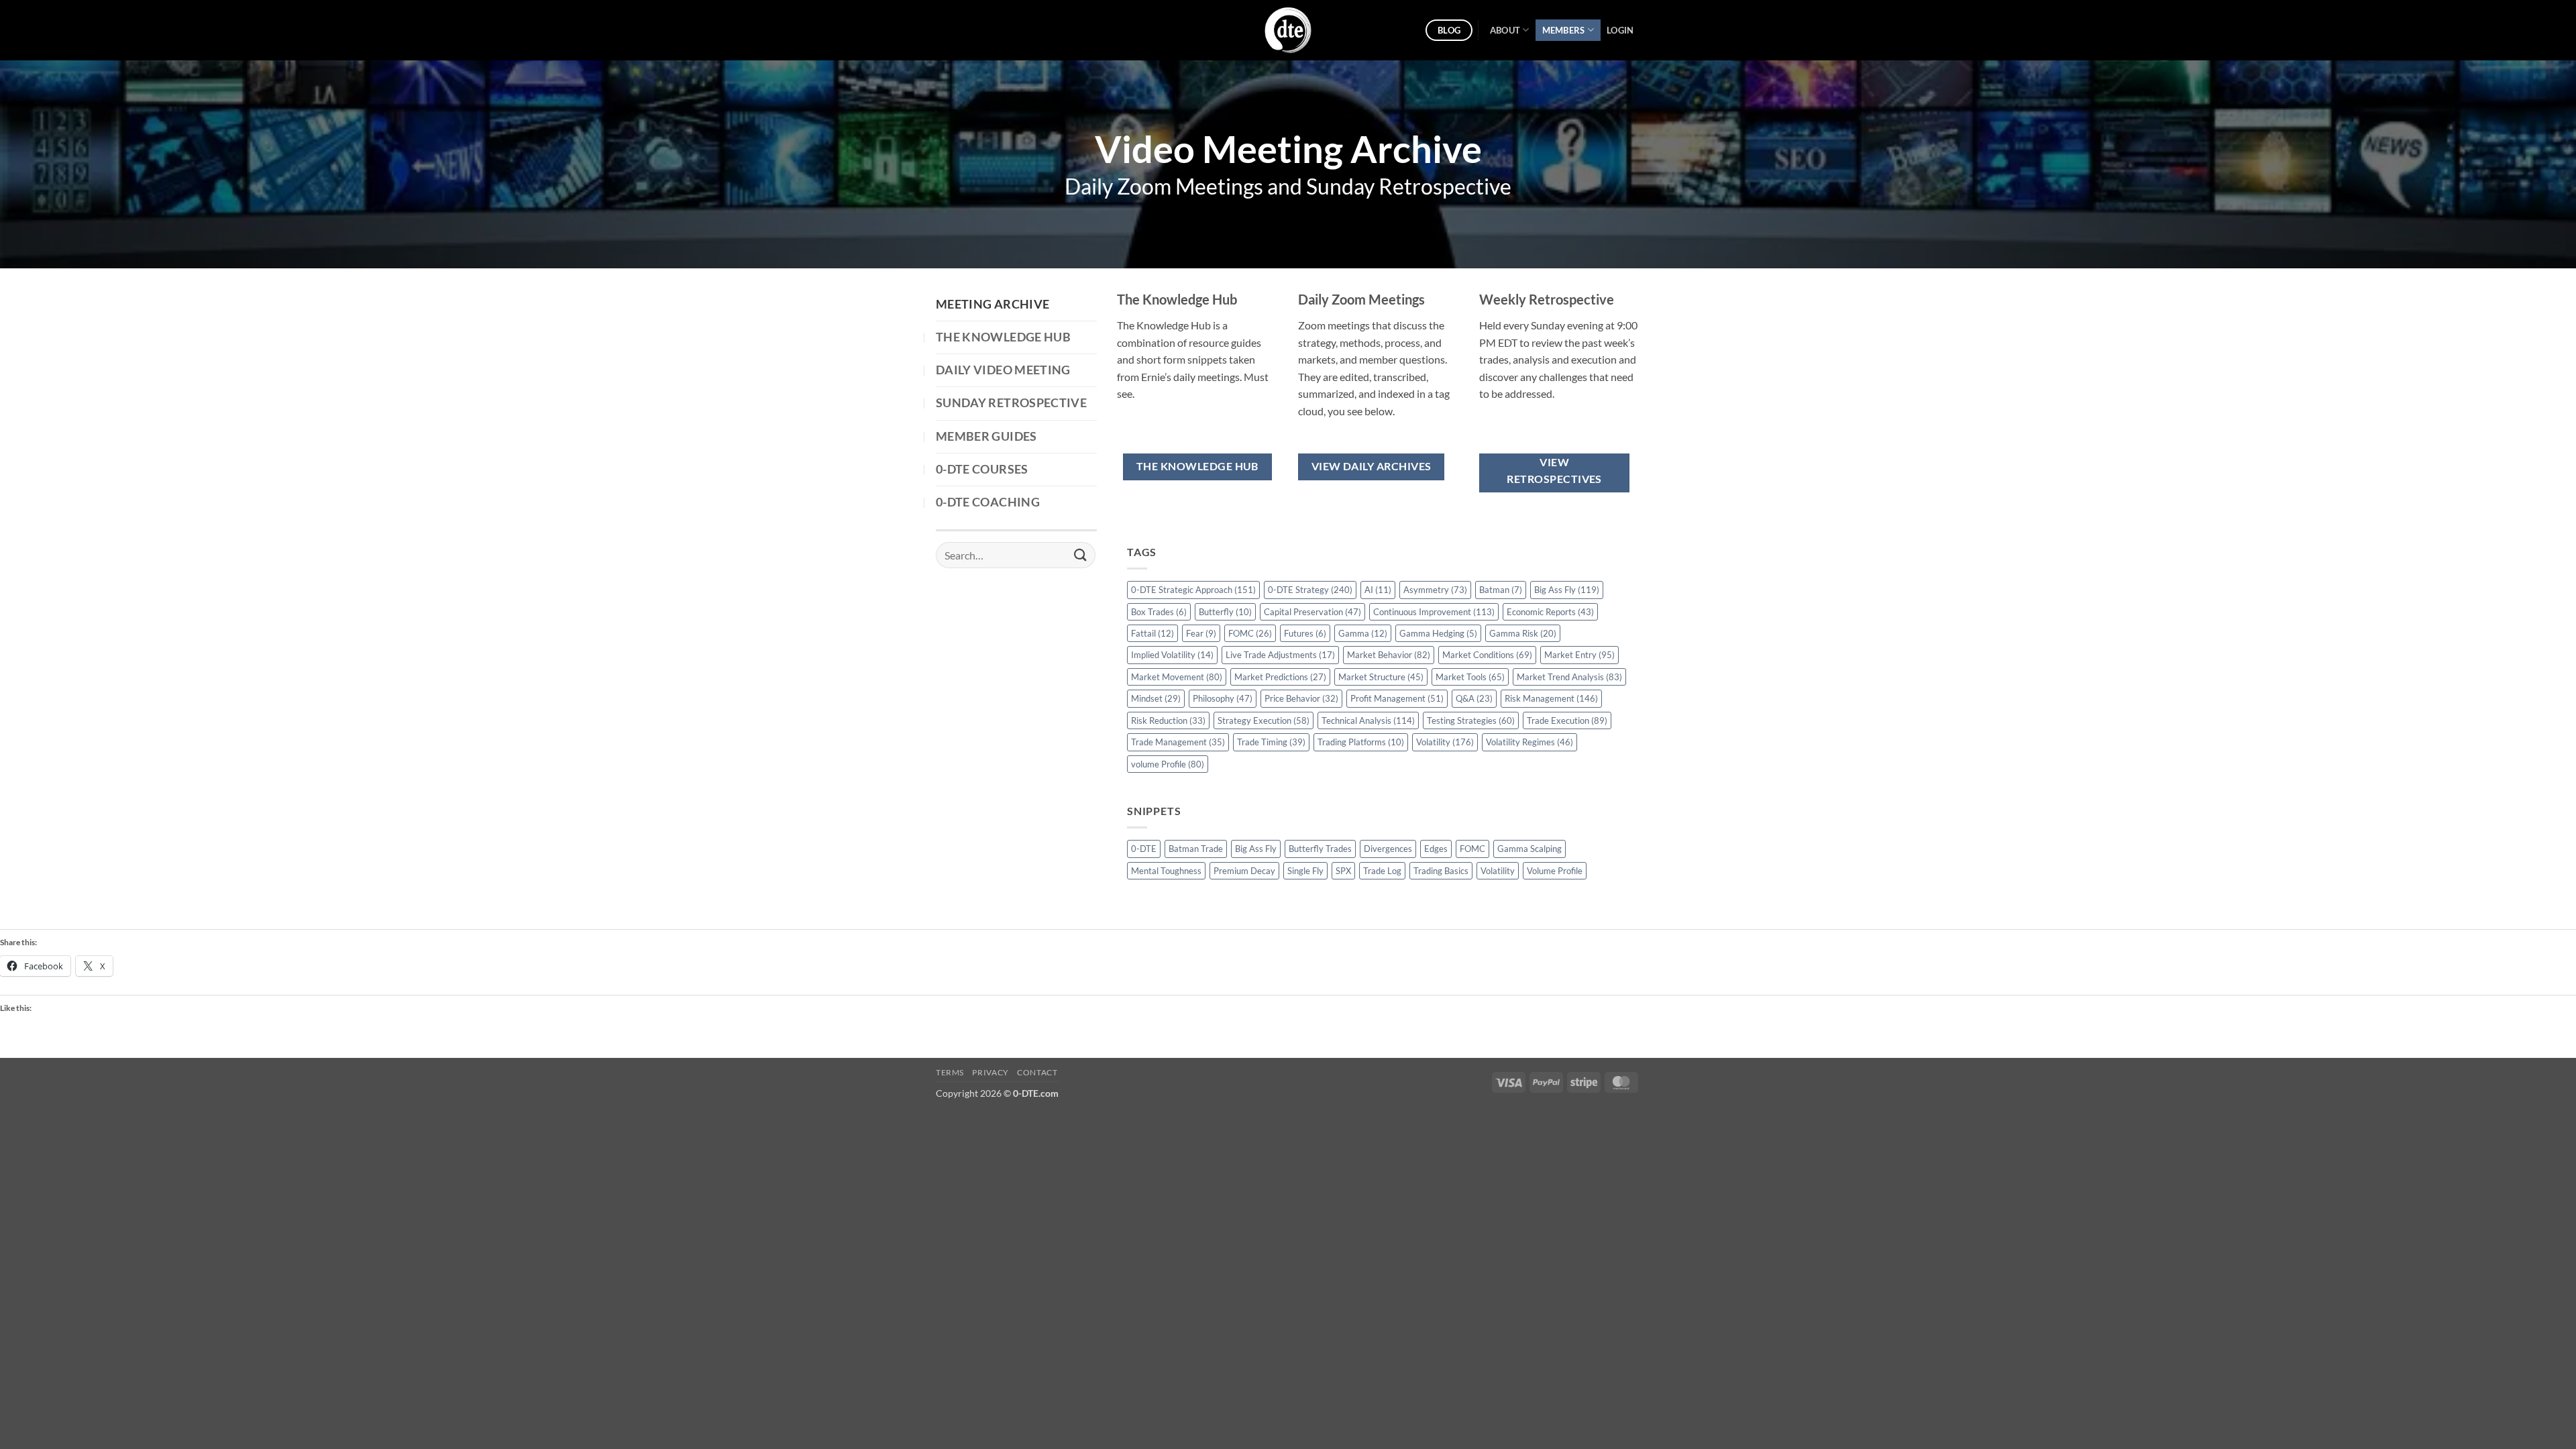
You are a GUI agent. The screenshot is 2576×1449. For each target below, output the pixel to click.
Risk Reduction (1168, 720)
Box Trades (1159, 612)
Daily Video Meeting (1003, 370)
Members (1564, 30)
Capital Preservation (1312, 612)
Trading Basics (1441, 871)
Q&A (1474, 698)
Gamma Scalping (1529, 849)
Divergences (1388, 849)
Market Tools (1470, 677)
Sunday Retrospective (1011, 403)
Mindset (1156, 698)
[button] (1620, 30)
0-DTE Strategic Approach (1193, 590)
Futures (1305, 633)
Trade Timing (1271, 742)
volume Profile (1168, 764)
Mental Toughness (1166, 871)
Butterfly (1225, 612)
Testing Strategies (1471, 720)
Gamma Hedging (1438, 633)
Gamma (1363, 633)
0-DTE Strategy (1310, 590)
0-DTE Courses (982, 469)
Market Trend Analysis (1569, 677)
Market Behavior (1389, 655)
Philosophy (1223, 698)
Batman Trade (1196, 849)
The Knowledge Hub (1003, 337)
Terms (950, 1072)
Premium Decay (1244, 871)
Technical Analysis (1368, 720)
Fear (1201, 633)
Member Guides (986, 436)
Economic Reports (1550, 612)
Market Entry (1579, 655)
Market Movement (1177, 677)
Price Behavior (1301, 698)
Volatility (1445, 742)
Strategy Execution (1264, 720)
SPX (1343, 871)
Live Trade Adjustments (1280, 655)
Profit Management (1397, 698)
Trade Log (1382, 871)
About (1505, 30)
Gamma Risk (1523, 633)
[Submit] (1081, 555)
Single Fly (1305, 871)
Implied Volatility (1172, 655)
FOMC (1250, 633)
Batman (1501, 590)
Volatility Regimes (1529, 742)
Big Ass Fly (1567, 590)
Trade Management (1178, 742)
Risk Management (1551, 698)
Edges (1436, 849)
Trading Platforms (1361, 742)
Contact (1037, 1072)
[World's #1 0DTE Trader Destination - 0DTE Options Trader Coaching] (1288, 30)
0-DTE (1144, 849)
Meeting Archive (992, 304)
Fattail (1152, 633)
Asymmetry (1435, 590)
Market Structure (1381, 677)
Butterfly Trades (1320, 849)
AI (1378, 590)
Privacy (990, 1072)
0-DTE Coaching (988, 502)
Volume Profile (1555, 871)
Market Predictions (1280, 677)
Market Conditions (1487, 655)
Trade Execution (1567, 720)
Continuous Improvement (1434, 612)
